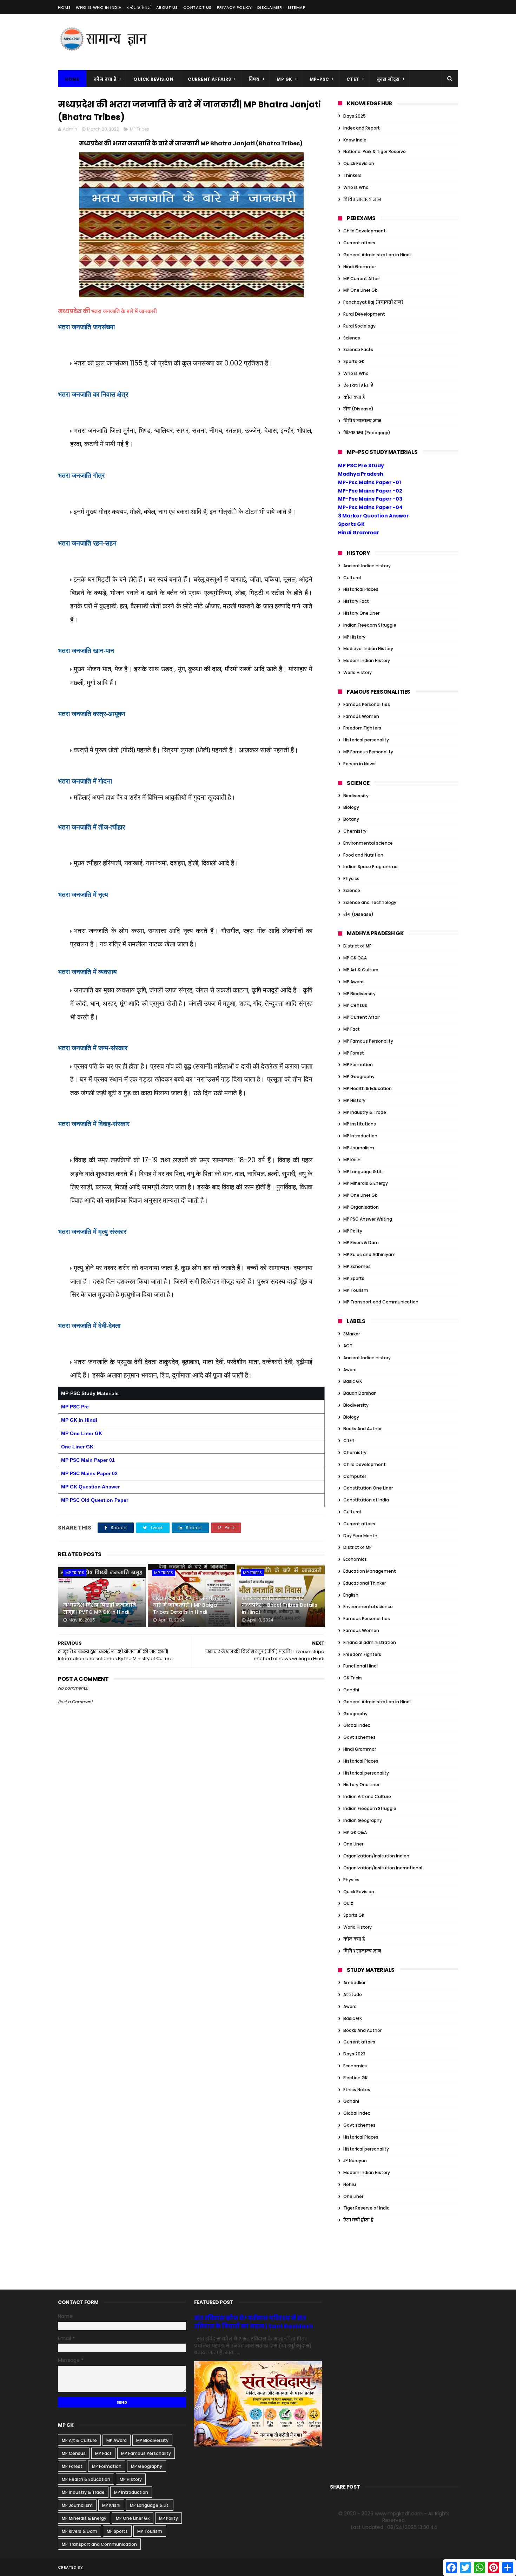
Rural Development (364, 314)
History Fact (356, 601)
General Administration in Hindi (377, 255)
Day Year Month (360, 1536)
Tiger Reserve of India (366, 2208)
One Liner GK (78, 1447)
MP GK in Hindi (79, 1420)
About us (167, 7)
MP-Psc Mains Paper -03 (370, 499)
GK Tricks (353, 1678)
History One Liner (361, 613)
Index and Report (362, 128)
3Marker (352, 1334)
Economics (355, 1559)
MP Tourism (356, 1290)
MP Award (353, 982)
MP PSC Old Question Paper (95, 1500)
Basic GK (353, 1381)
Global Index (357, 1725)
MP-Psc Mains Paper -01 (369, 482)
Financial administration (370, 1642)
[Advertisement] (330, 42)
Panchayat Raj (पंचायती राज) (373, 302)
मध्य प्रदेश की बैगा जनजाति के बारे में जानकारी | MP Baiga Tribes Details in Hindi (188, 1605)
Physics (351, 879)
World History (358, 672)
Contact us (197, 7)
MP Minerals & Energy (366, 1183)
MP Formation (358, 1065)
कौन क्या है (105, 79)
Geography (355, 1714)
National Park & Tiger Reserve (375, 151)
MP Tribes (140, 129)
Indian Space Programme (371, 867)
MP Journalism (359, 1148)
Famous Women (361, 716)
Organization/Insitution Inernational (383, 1868)
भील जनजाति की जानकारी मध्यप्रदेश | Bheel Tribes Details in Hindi (280, 1605)
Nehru (350, 2184)
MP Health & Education (368, 1088)
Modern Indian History (367, 660)
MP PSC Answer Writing (368, 1219)
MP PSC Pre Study (361, 465)
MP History (354, 637)
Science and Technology (370, 902)
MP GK (285, 79)
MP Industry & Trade (365, 1112)
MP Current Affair (362, 279)
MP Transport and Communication (381, 1302)
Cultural (352, 578)
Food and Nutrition (363, 855)
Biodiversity (356, 796)
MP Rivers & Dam (361, 1243)
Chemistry (355, 831)
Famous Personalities (367, 704)
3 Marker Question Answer (373, 516)
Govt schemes (359, 1737)
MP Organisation (361, 1207)
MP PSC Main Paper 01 (88, 1460)
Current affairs (359, 243)
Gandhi (351, 1690)
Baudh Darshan (360, 1393)
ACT (348, 1346)
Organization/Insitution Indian (376, 1856)
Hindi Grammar (360, 267)
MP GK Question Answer (90, 1487)
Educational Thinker (365, 1583)
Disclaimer (270, 7)
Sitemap (297, 7)
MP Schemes (357, 1266)
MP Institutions (360, 1124)
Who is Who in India (99, 7)
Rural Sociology (359, 326)
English (351, 1595)
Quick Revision (153, 79)
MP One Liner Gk (360, 290)
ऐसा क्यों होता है (358, 385)
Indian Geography (363, 1820)
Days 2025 (355, 116)
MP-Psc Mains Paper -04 (370, 507)
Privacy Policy (234, 7)
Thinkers (352, 175)
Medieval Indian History (368, 649)
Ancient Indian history (367, 566)
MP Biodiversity (359, 994)
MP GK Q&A (355, 958)
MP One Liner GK (82, 1433)
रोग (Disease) (358, 409)
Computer (355, 1476)
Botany (351, 819)
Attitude (353, 1994)
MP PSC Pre (75, 1407)
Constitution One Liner (368, 1488)
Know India (355, 140)
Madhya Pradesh (361, 474)
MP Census (355, 1005)
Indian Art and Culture (367, 1796)
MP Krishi (352, 1160)
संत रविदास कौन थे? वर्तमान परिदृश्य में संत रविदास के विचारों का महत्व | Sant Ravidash (254, 2322)
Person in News (359, 764)
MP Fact (352, 1029)
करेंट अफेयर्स (139, 7)
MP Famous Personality (368, 752)
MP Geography (359, 1076)
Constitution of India (366, 1500)
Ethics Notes (357, 2090)
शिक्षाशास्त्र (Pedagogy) (367, 433)
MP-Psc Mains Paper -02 (370, 491)
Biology (351, 807)
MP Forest (354, 1053)
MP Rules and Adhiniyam (369, 1254)
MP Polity (353, 1231)
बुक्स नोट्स (388, 79)
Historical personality (366, 740)
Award (350, 1370)
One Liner (353, 1844)
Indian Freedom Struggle (370, 625)
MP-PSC (319, 79)
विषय (254, 79)
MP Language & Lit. (363, 1172)
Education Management (370, 1571)
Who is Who (356, 187)
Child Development (365, 231)
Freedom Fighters (362, 728)
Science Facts (358, 349)
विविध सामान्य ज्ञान (362, 199)
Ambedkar (354, 1983)
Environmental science (368, 843)
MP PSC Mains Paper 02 (89, 1473)
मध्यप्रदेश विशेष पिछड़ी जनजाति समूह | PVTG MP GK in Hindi (100, 1609)
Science (352, 338)
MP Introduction (360, 1136)
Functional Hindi (360, 1666)
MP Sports (354, 1278)
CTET (353, 79)
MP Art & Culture (361, 970)
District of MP (358, 946)
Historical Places (361, 589)
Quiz (348, 1903)
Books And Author (362, 1429)
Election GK (355, 2078)
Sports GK (354, 361)
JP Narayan (355, 2161)
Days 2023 (354, 2054)
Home (64, 7)
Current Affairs (210, 79)
